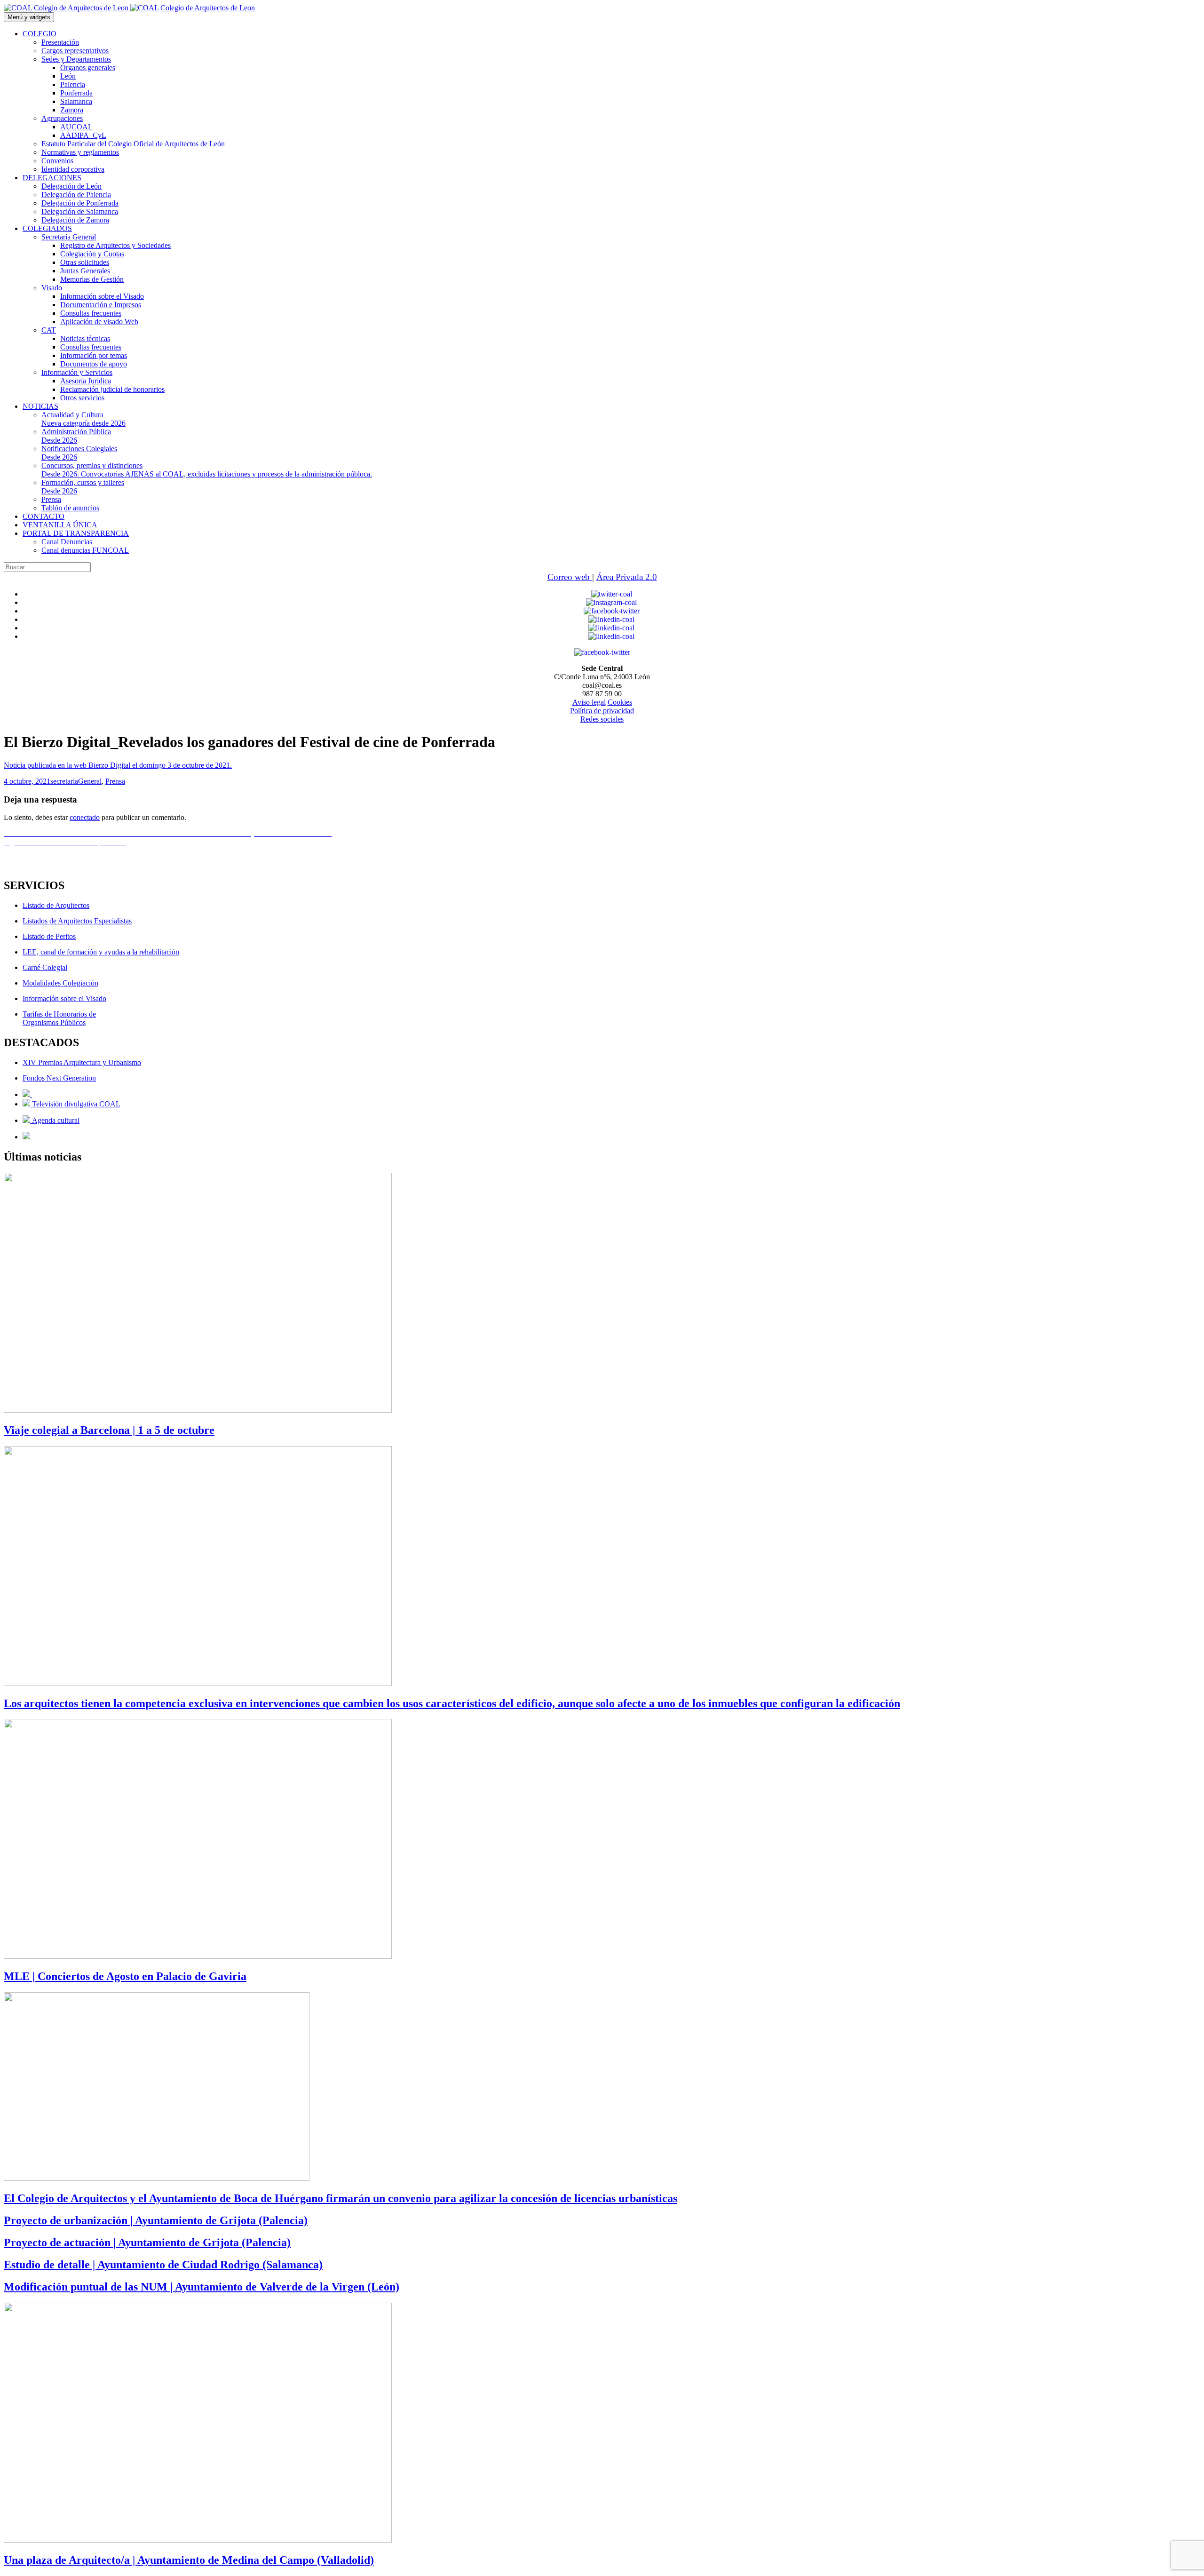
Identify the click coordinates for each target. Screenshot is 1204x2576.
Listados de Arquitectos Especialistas (77, 921)
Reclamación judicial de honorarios (112, 389)
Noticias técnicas (85, 338)
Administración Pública (76, 436)
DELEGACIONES (52, 178)
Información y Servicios (77, 372)
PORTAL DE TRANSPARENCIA (76, 533)
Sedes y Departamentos (76, 59)
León (68, 76)
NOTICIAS (40, 406)
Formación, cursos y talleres (83, 487)
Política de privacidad (602, 711)
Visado (52, 288)
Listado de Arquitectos (56, 905)
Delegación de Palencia (76, 195)
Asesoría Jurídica (86, 381)
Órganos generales (88, 68)
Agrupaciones (62, 118)
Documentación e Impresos (101, 305)
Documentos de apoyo (94, 364)
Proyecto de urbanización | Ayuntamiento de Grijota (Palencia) (156, 2220)
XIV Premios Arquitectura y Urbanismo (82, 1062)
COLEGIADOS (47, 228)
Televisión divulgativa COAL (75, 1104)
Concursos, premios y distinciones (207, 470)
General (90, 781)
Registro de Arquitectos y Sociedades (115, 245)
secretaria (64, 781)
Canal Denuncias (67, 542)
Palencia (73, 84)
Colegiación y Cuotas (92, 254)
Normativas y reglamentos (80, 152)
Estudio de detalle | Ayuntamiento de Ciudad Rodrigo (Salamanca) (163, 2265)
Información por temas (94, 355)
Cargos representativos (75, 51)
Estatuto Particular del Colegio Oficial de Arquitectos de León (133, 144)
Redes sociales (602, 719)
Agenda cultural (55, 1120)
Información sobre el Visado (102, 296)
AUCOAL (76, 127)
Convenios (57, 161)
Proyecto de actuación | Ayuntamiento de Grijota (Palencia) (147, 2242)
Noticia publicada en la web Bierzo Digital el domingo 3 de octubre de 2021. (118, 765)
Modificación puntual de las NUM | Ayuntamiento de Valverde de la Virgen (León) (202, 2287)
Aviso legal (589, 702)
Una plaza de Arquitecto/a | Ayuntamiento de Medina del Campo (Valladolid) (189, 2560)
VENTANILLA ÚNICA (60, 525)
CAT (49, 330)
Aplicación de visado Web (99, 322)
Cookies (620, 702)
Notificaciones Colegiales (79, 453)
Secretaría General (69, 237)
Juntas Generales (85, 271)
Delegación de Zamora (75, 220)
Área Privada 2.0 (627, 577)
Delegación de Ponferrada (80, 203)
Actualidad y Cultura (83, 419)
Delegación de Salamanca (80, 211)
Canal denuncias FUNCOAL (85, 550)
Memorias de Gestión (92, 279)
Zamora (72, 110)
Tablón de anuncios (70, 508)
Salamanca (76, 101)
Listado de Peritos (49, 936)
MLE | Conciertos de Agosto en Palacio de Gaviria (125, 1976)
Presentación (60, 42)
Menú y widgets (29, 17)
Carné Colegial (45, 967)
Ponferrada (76, 93)
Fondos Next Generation (59, 1078)
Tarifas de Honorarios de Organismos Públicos (59, 1018)
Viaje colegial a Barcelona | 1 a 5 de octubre (109, 1430)
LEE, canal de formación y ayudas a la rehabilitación (101, 952)
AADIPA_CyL (83, 135)
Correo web (570, 577)
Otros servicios (82, 398)
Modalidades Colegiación (60, 983)
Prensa (51, 499)
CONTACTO (44, 516)
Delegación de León (71, 186)
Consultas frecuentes (91, 313)
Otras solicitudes (85, 262)
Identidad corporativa (73, 169)
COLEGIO (40, 34)
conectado (85, 817)
